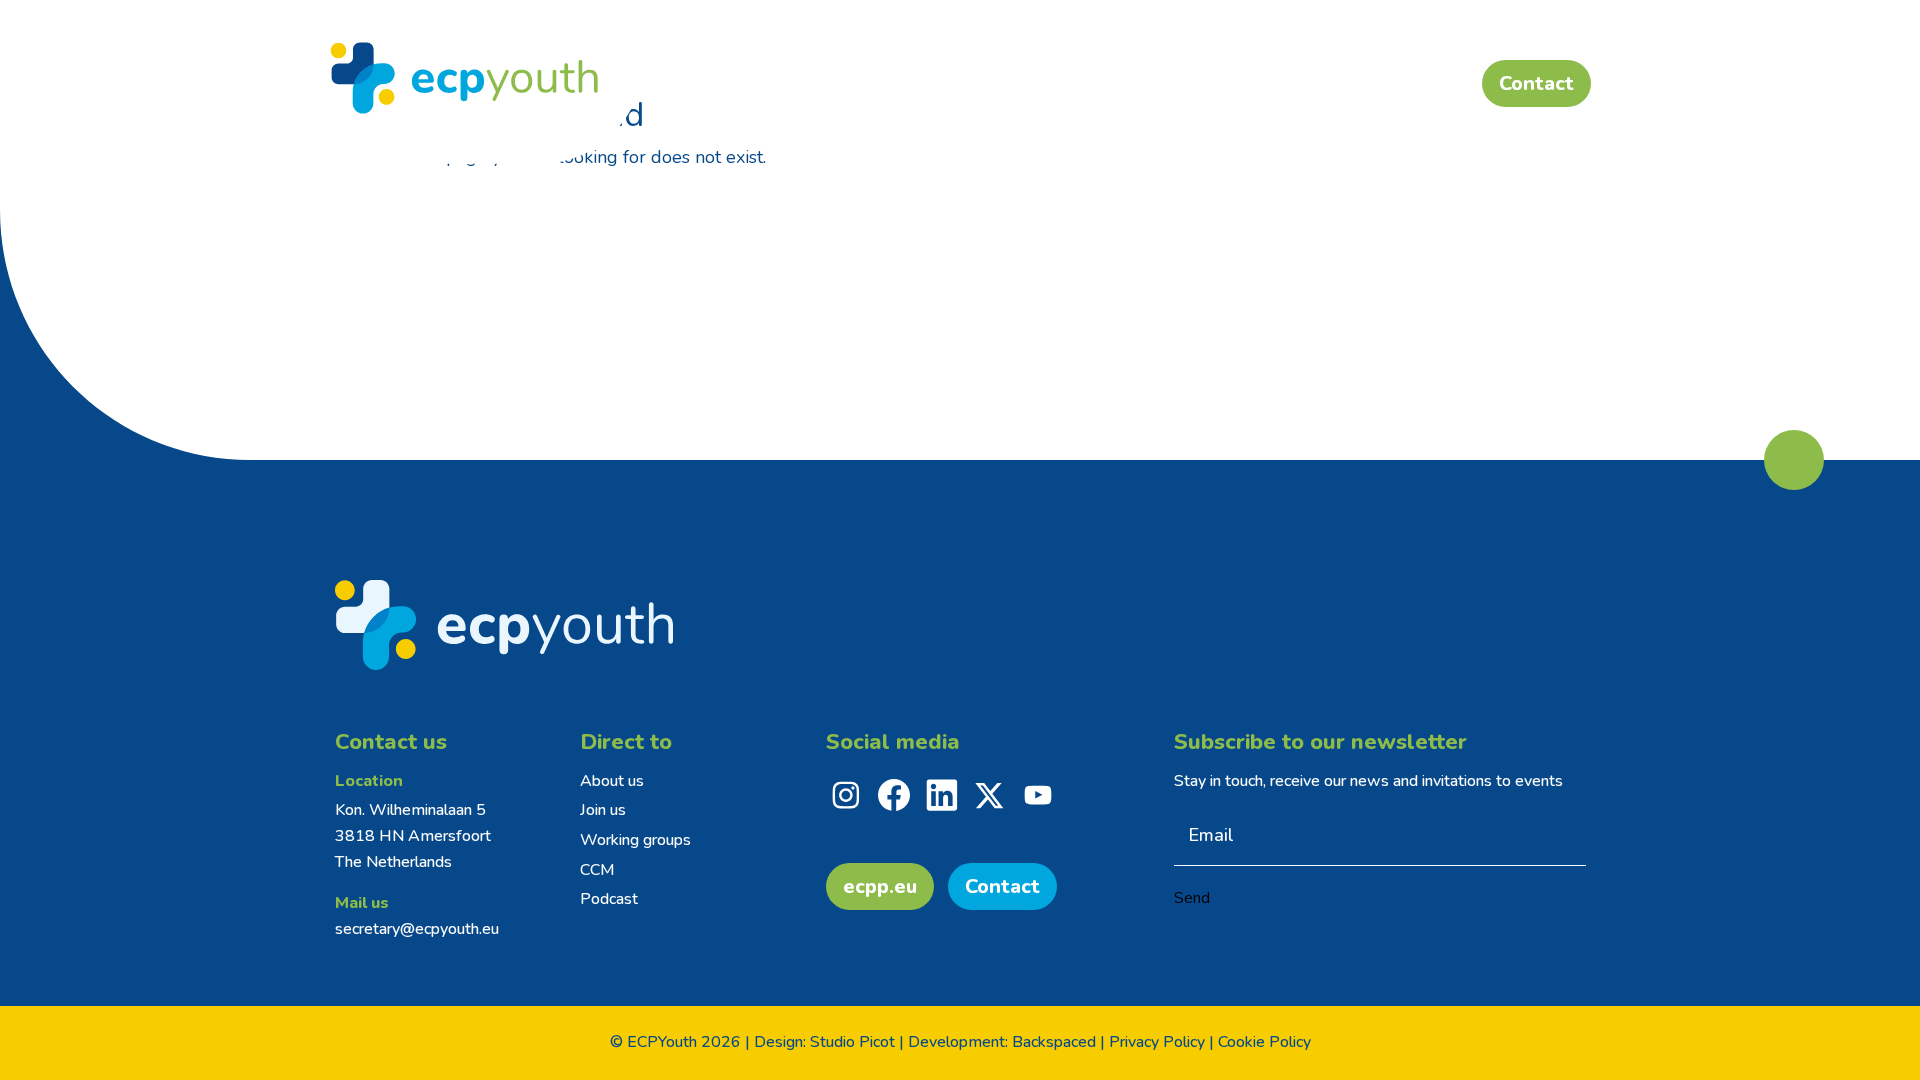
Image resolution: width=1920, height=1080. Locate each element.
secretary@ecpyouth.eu (417, 929)
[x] (990, 795)
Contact (1002, 886)
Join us (603, 810)
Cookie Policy (1264, 1042)
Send (1192, 898)
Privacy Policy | (1161, 1042)
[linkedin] (942, 795)
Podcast (609, 899)
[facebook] (894, 795)
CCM (597, 870)
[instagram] (846, 795)
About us (612, 781)
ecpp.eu (880, 886)
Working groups (635, 840)
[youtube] (1038, 795)
